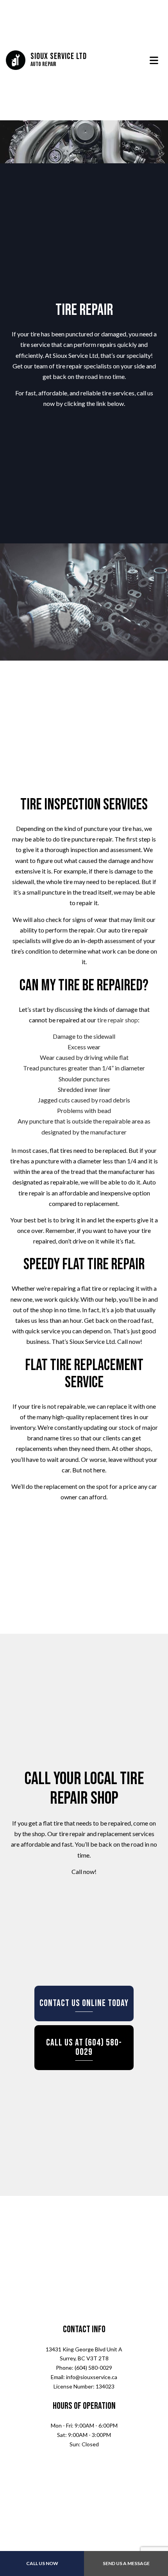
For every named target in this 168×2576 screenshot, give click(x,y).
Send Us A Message (126, 2563)
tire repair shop (118, 1025)
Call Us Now (42, 2563)
